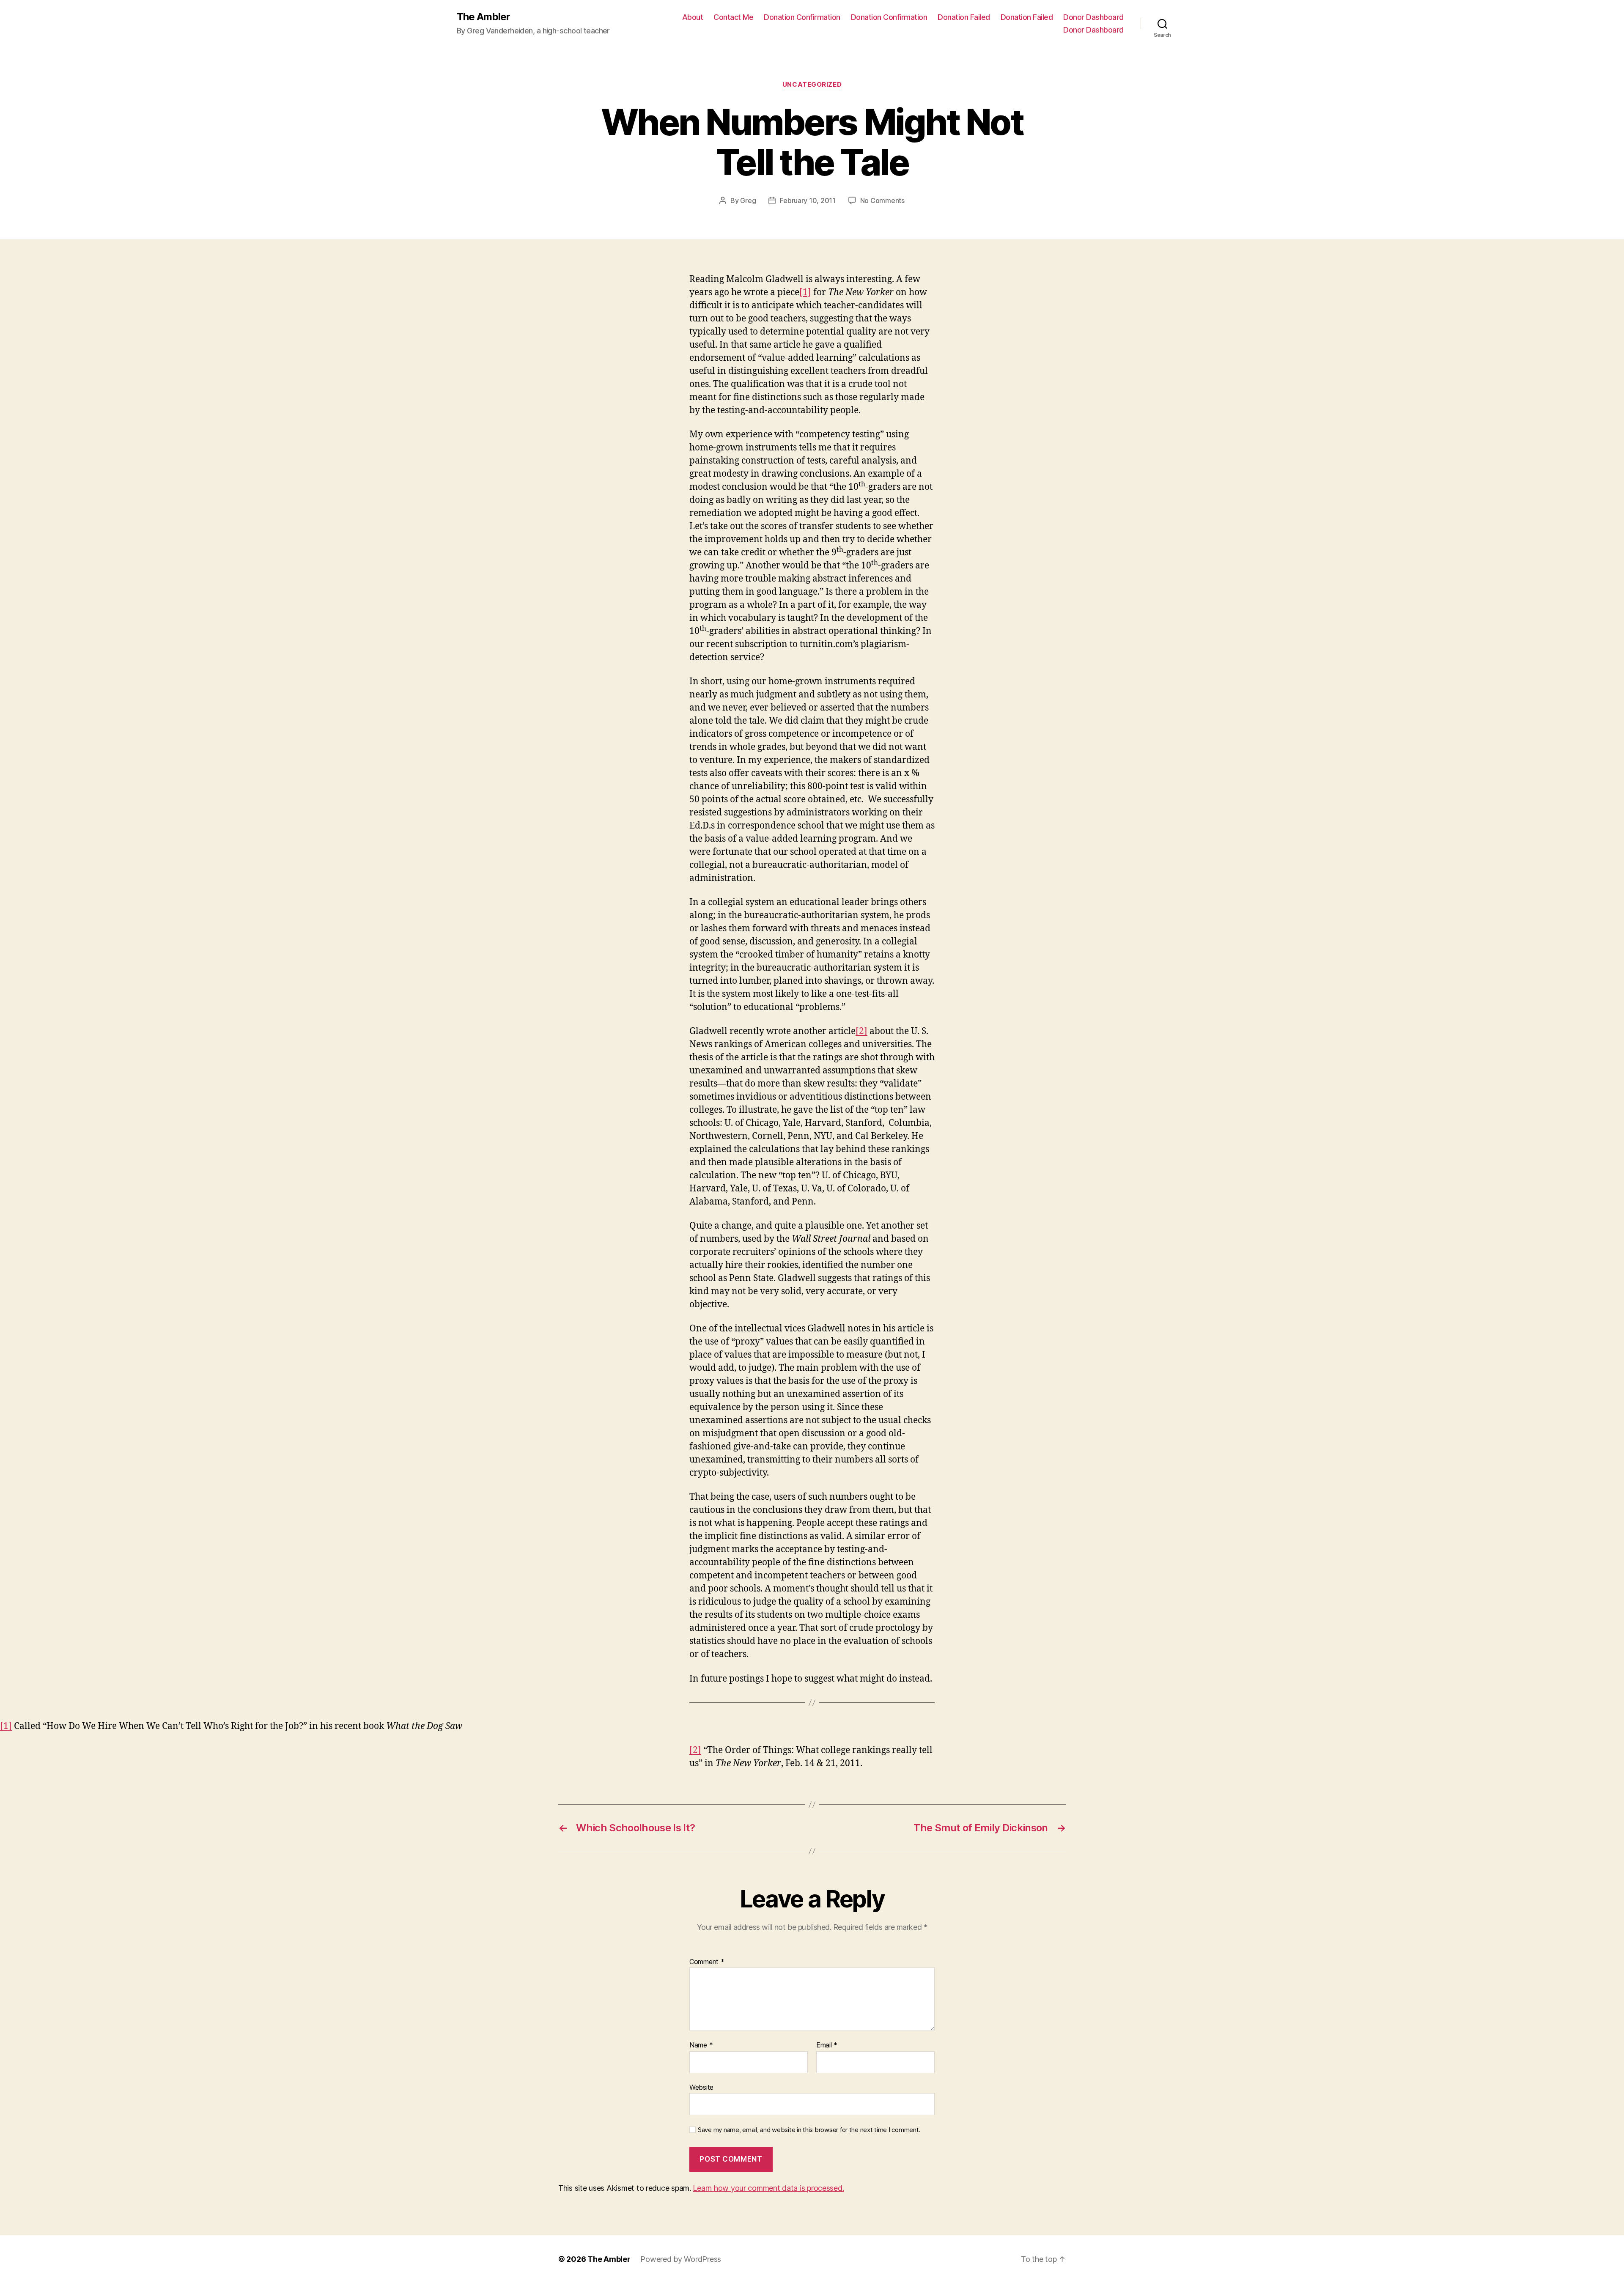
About (693, 17)
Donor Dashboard (1093, 17)
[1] (805, 292)
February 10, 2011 (808, 200)
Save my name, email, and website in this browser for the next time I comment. (809, 2130)
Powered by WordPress (681, 2259)
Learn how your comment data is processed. (768, 2188)
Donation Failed (964, 17)
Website (701, 2087)
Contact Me (733, 17)
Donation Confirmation (802, 17)
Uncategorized (812, 85)
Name (701, 2045)
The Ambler (483, 17)
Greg (748, 200)
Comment (707, 1962)
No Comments (882, 200)
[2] (861, 1031)
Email (827, 2045)
